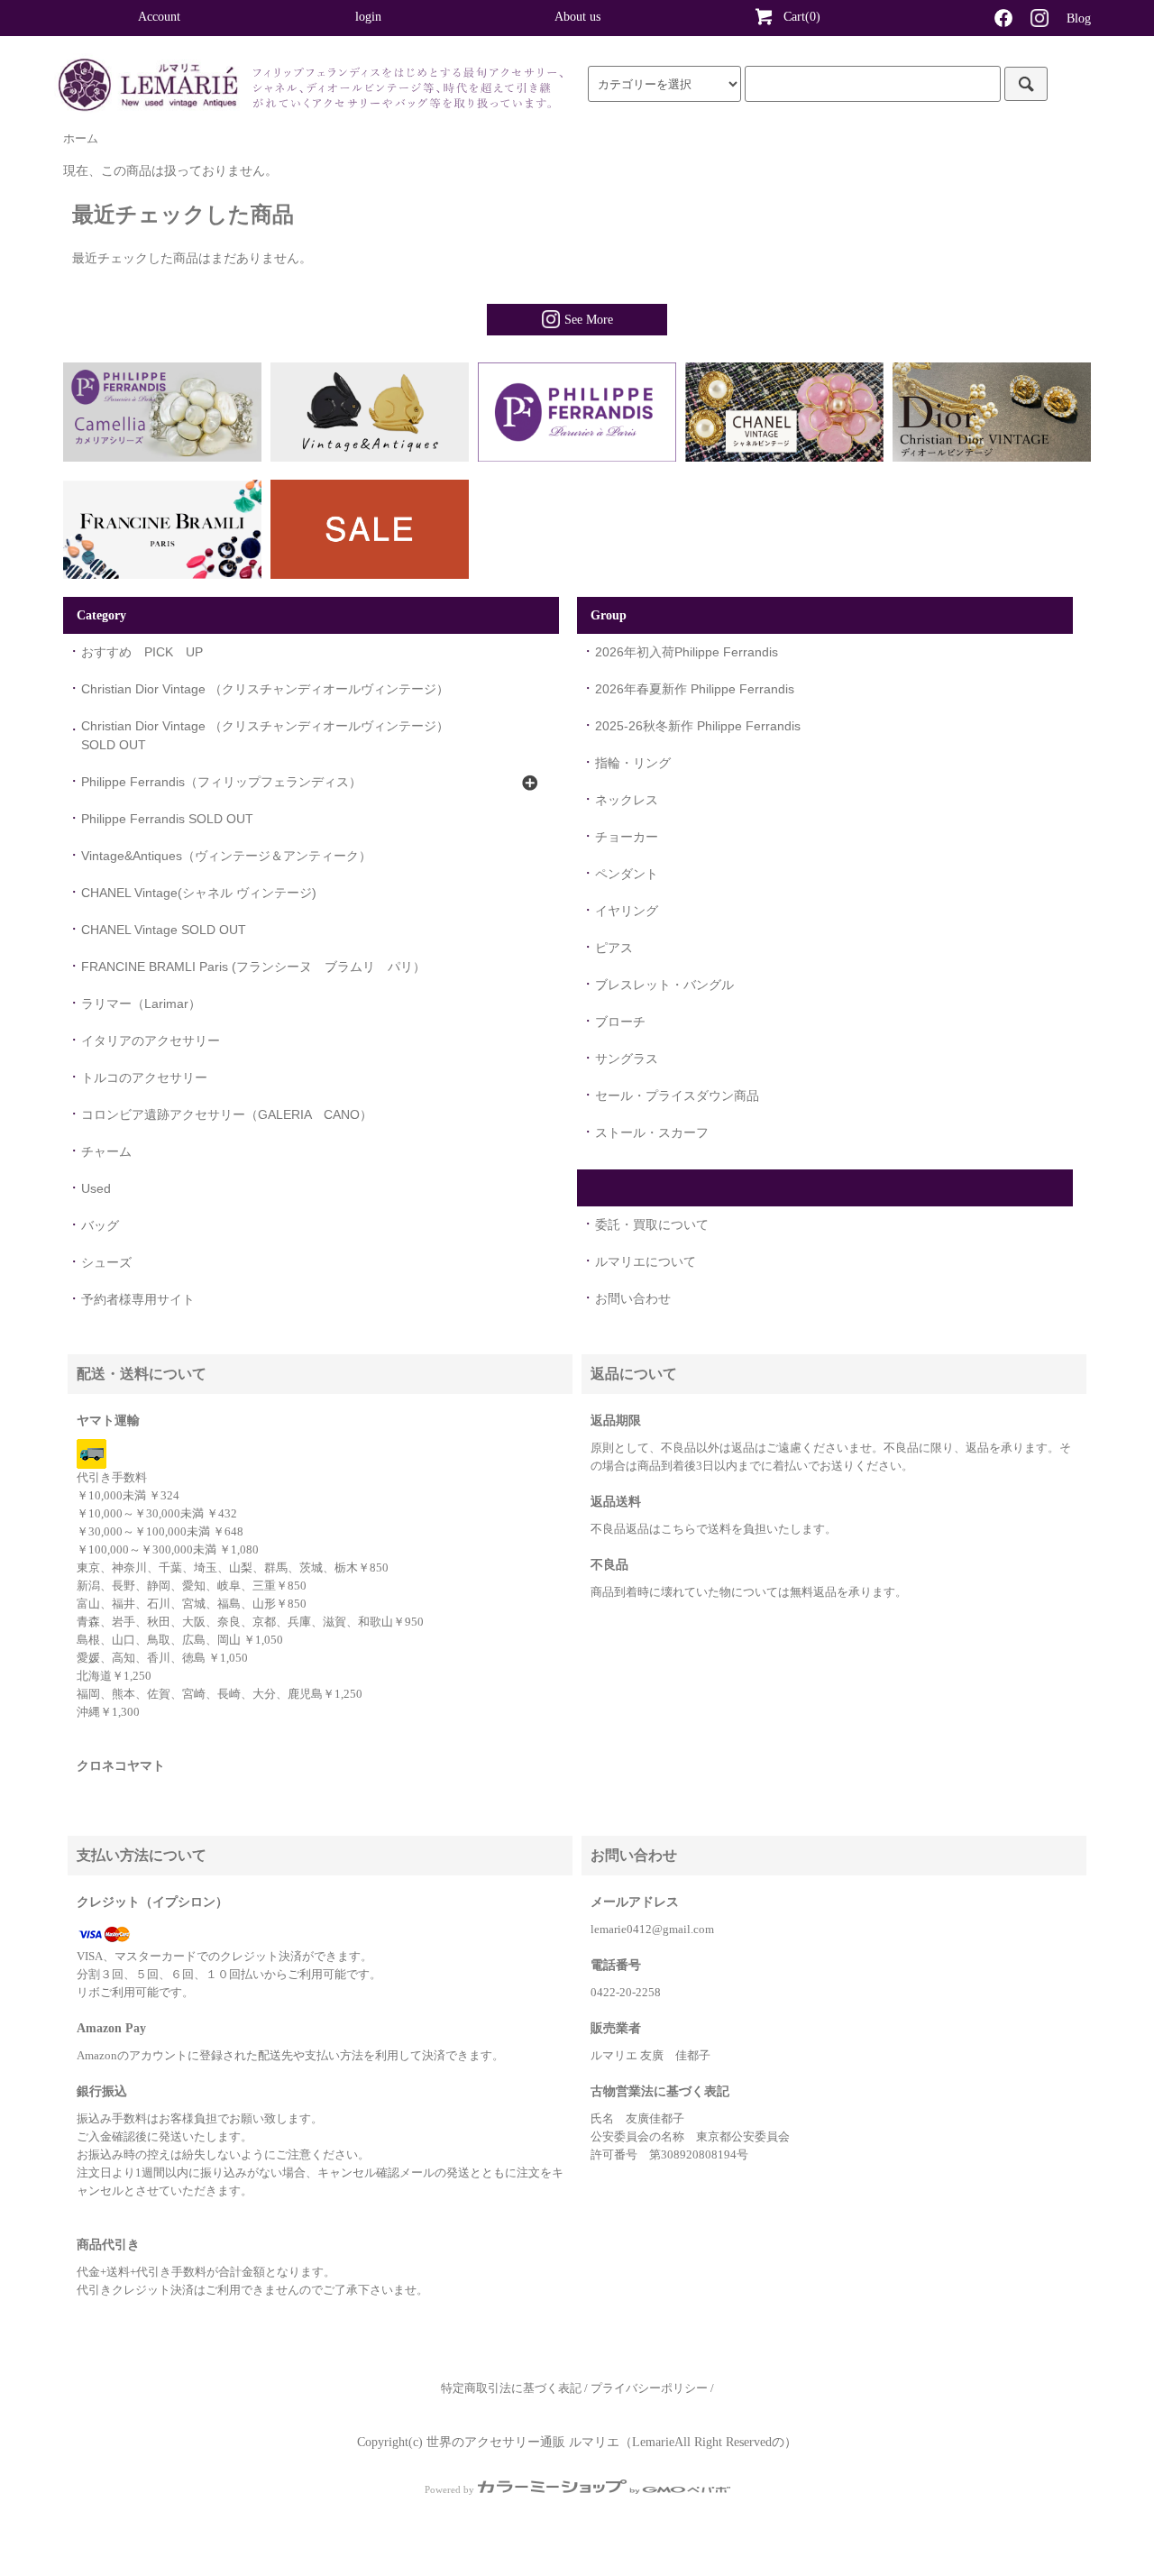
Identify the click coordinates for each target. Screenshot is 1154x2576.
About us (577, 17)
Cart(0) (802, 17)
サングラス (627, 1059)
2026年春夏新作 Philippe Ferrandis (695, 689)
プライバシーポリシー (649, 2388)
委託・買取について (652, 1224)
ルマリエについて (646, 1261)
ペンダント (627, 874)
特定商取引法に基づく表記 (511, 2388)
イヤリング (627, 911)
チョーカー (627, 837)
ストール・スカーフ (652, 1132)
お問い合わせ (633, 1298)
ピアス (614, 948)
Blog (1079, 18)
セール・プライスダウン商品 (677, 1095)
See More (589, 320)
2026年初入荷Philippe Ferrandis (687, 652)
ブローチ (620, 1022)
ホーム (81, 139)
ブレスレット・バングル (664, 985)
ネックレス (627, 800)
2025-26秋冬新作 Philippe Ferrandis (698, 726)
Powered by (449, 2489)
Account (159, 17)
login (368, 17)
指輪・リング (633, 763)
